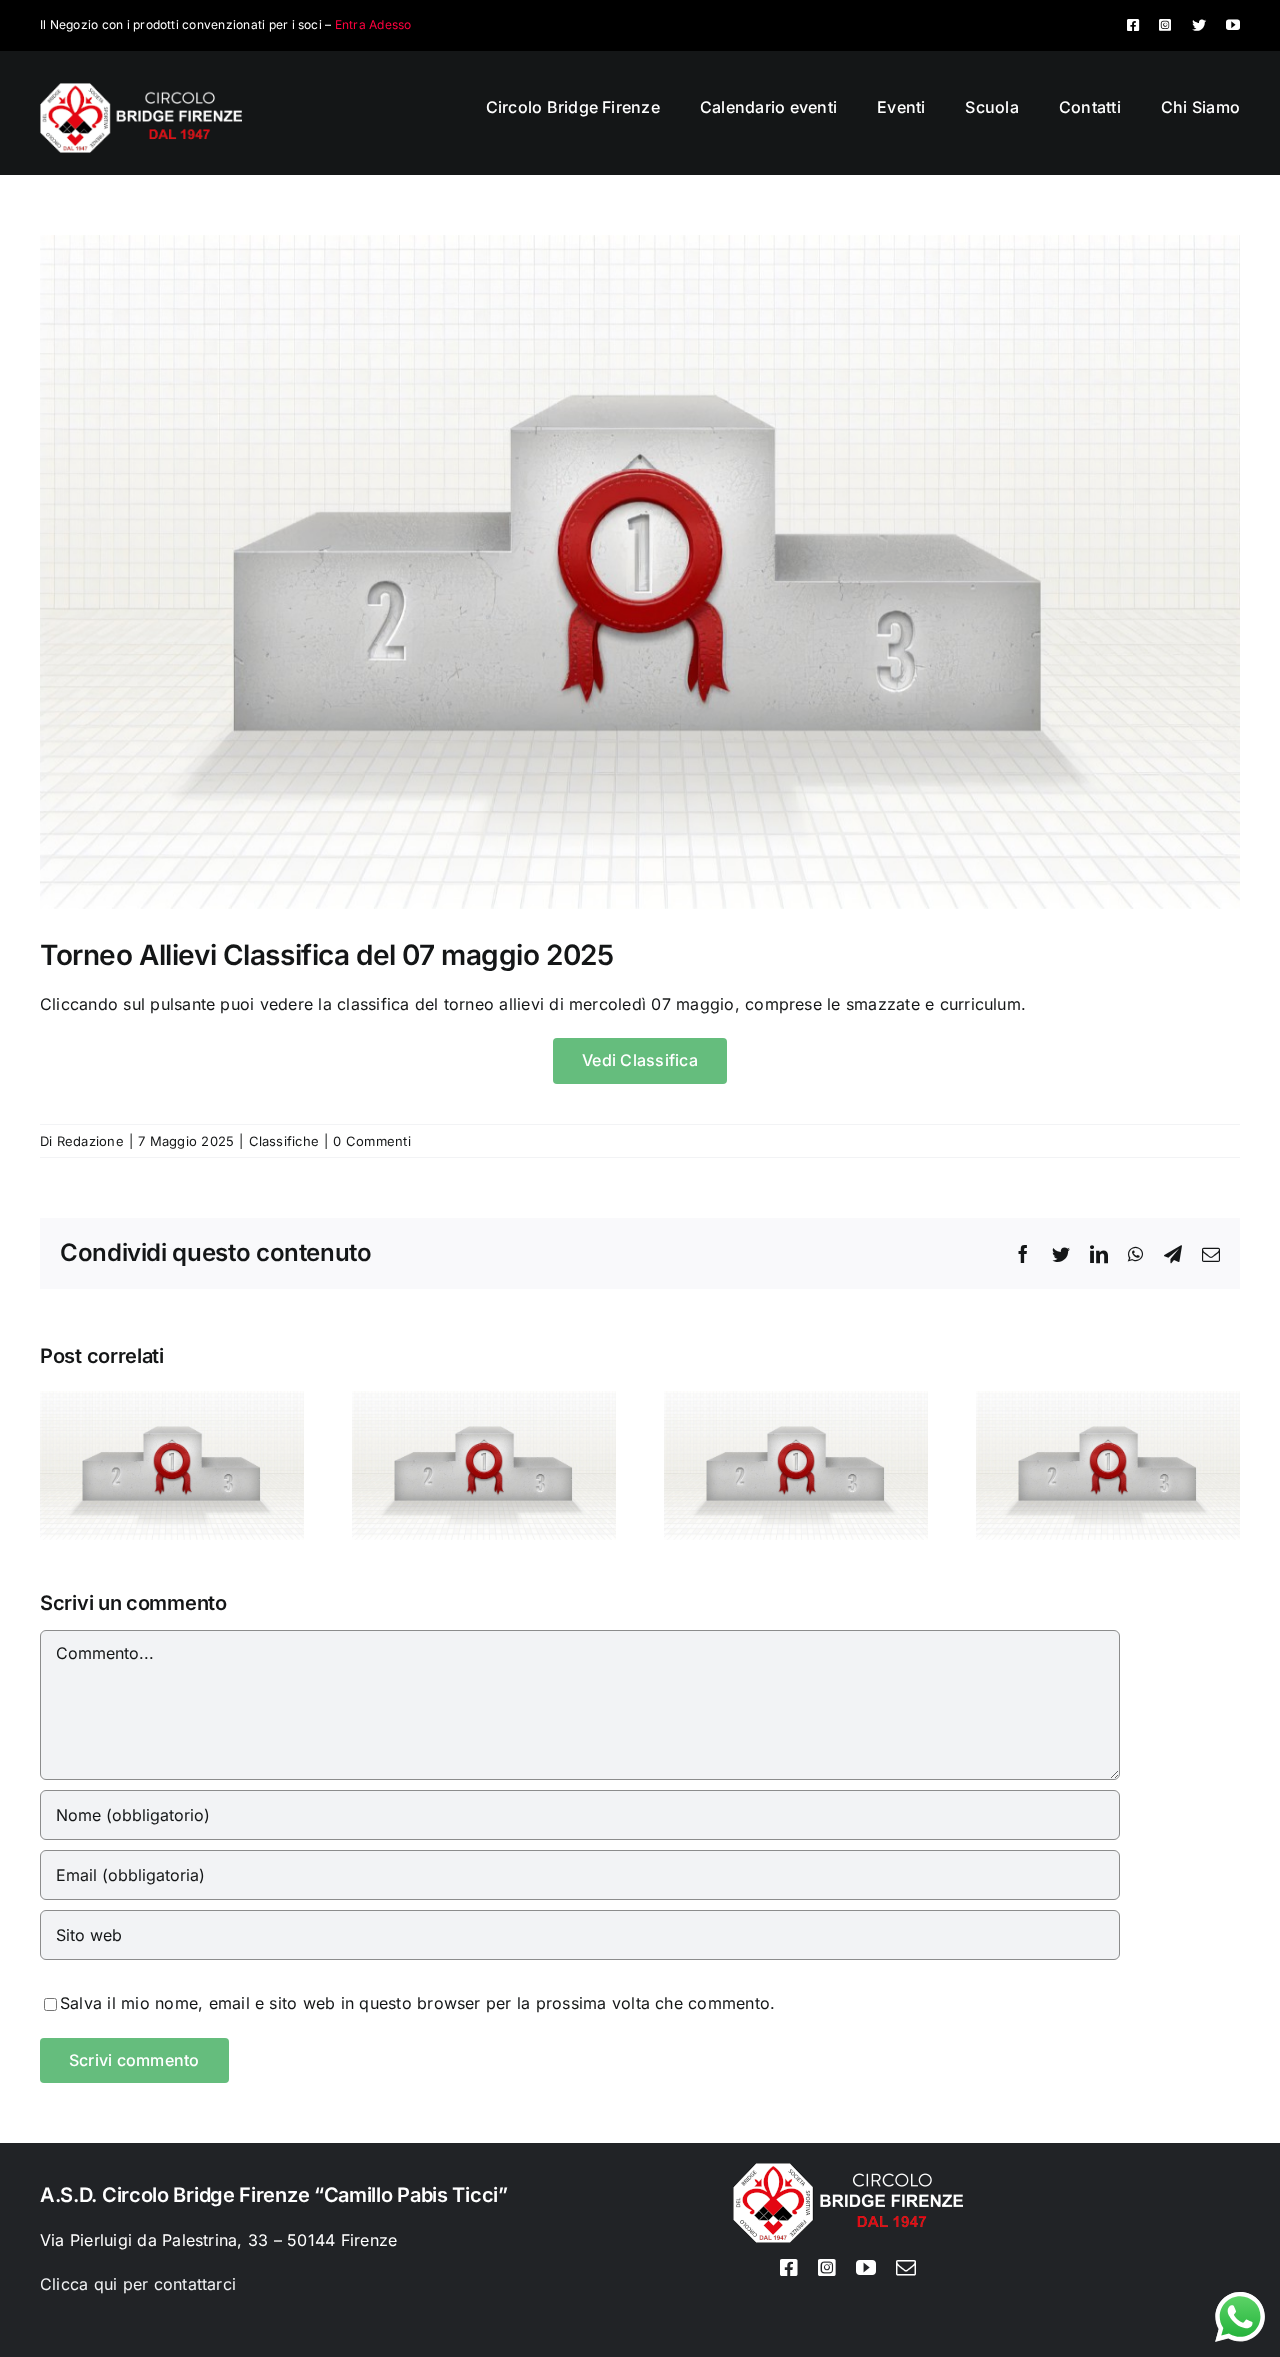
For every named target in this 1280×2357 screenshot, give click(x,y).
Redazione (90, 1141)
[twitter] (1199, 25)
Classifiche (284, 1141)
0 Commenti (371, 1141)
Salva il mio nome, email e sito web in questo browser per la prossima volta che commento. (417, 2003)
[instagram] (1165, 25)
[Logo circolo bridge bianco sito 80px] (141, 91)
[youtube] (1233, 25)
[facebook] (1133, 25)
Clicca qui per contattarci (138, 2284)
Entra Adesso (373, 24)
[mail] (906, 2268)
